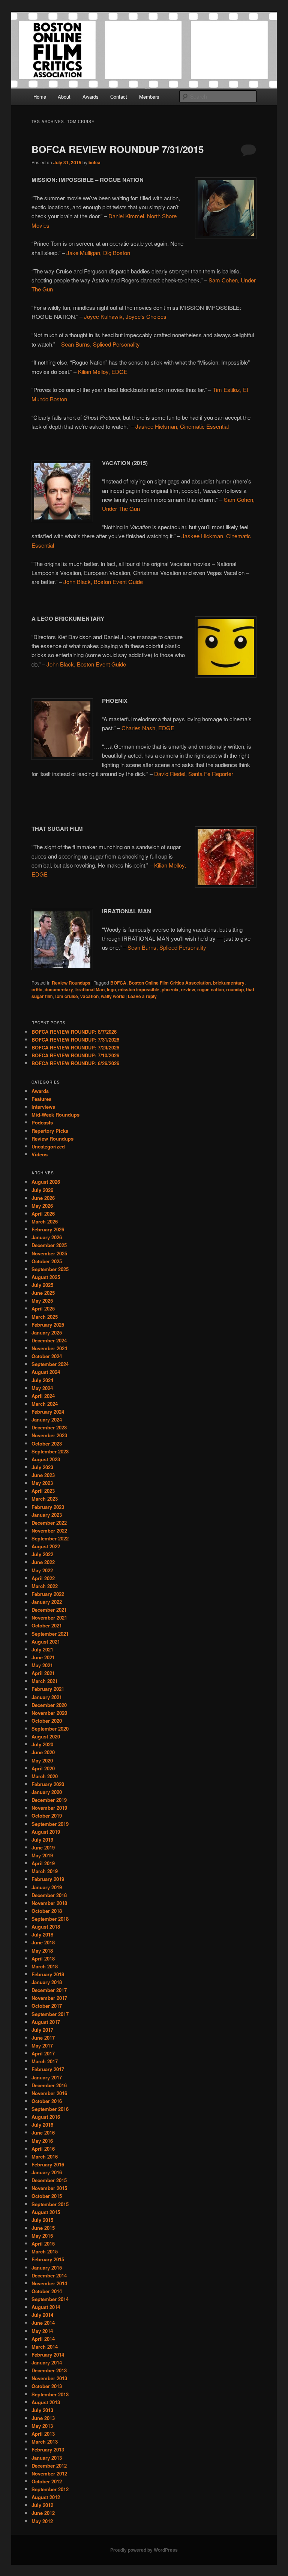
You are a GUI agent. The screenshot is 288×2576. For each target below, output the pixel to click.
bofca (94, 162)
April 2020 (43, 1768)
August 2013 (46, 2402)
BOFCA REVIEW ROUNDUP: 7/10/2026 (75, 1055)
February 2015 (48, 2259)
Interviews (43, 1107)
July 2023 (42, 1467)
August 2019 (46, 1832)
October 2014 (47, 2291)
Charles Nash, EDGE (148, 728)
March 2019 (45, 1871)
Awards (91, 97)
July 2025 (42, 1285)
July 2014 (42, 2315)
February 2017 (48, 2069)
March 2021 (45, 1681)
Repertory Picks (50, 1131)
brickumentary (229, 983)
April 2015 (43, 2243)
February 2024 (48, 1412)
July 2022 (42, 1554)
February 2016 (48, 2164)
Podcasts (42, 1122)
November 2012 (49, 2473)
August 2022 (46, 1546)
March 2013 (45, 2442)
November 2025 (49, 1253)
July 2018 (42, 1934)
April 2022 (43, 1578)
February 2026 (48, 1229)
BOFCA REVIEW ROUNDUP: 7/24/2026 (75, 1047)
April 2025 (43, 1308)
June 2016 (43, 2132)
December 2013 (49, 2370)
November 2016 (49, 2093)
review (188, 989)
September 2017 (50, 2014)
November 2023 (49, 1435)
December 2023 (49, 1427)
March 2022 (45, 1586)
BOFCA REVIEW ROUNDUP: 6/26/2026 (75, 1063)
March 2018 (45, 1966)
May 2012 (42, 2521)
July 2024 (42, 1380)
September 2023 (50, 1451)
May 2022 (42, 1570)
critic (37, 989)
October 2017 (47, 2006)
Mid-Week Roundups (55, 1115)
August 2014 (46, 2307)
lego (111, 989)
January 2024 (47, 1419)
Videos (40, 1154)
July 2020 (42, 1744)
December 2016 (49, 2085)
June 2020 (43, 1752)
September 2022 (50, 1538)
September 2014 (50, 2299)
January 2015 (47, 2268)
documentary (59, 989)
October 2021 (47, 1625)
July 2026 (42, 1190)
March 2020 (45, 1776)
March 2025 (45, 1317)
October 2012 (47, 2481)
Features (41, 1099)
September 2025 (50, 1269)
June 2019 (43, 1847)
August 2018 (46, 1927)
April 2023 (43, 1491)
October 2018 (47, 1911)
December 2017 (49, 1990)
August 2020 (46, 1736)
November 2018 (49, 1903)
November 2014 (49, 2283)
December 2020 (49, 1705)
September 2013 (50, 2394)
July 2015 (42, 2220)
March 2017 (45, 2061)
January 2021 (47, 1697)
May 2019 (42, 1855)
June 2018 (43, 1942)
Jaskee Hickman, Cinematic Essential (182, 426)
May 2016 (42, 2141)
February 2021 (48, 1689)
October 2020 (47, 1721)
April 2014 (43, 2339)
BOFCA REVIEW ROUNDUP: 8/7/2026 (74, 1032)
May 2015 (42, 2236)
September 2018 (50, 1919)
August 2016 (46, 2117)
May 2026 (42, 1206)
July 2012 (42, 2505)
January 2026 (47, 1237)
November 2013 (49, 2378)
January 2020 (47, 1792)
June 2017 (43, 2038)
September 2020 (50, 1729)
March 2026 (45, 1221)
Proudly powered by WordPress (144, 2550)
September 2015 (50, 2204)
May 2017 (42, 2045)
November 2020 (49, 1713)
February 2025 (48, 1325)
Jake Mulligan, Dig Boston (98, 253)
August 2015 (46, 2212)
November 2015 (49, 2188)
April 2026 (43, 1214)
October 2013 (47, 2386)
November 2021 (49, 1618)
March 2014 (45, 2347)
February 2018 (48, 1974)
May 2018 (42, 1951)
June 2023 (43, 1475)
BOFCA (118, 983)
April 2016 (43, 2149)
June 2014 (43, 2323)
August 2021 (46, 1642)
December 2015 (49, 2180)
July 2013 (42, 2410)
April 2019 (43, 1863)
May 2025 (42, 1301)
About (64, 97)
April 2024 (43, 1396)
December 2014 (49, 2275)
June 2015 (43, 2228)
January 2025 (47, 1332)
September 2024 (50, 1364)
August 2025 (46, 1277)
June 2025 (43, 1293)
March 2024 (45, 1404)
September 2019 (50, 1824)
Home (40, 97)
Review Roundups (71, 983)
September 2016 (50, 2109)
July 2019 (42, 1840)
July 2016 (42, 2125)
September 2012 (50, 2489)
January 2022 (47, 1602)
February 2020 (48, 1784)
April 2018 (43, 1958)
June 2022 (43, 1562)
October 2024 (47, 1356)
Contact (119, 97)
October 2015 (47, 2196)
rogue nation (211, 989)
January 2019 (47, 1887)
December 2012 (49, 2466)
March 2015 (45, 2251)
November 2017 (49, 1998)
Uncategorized (48, 1146)
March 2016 (45, 2156)
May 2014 (42, 2331)
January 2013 (47, 2458)
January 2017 (47, 2077)
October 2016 (47, 2101)
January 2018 (47, 1982)
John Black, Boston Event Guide (103, 582)
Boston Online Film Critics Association (170, 983)
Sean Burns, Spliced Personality (100, 344)
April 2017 (43, 2053)
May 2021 (42, 1665)
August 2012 (46, 2497)
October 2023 (47, 1443)
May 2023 (42, 1483)
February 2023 (48, 1507)
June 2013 (43, 2418)
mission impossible (139, 989)
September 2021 (50, 1634)
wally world (113, 996)
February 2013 (48, 2449)
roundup (235, 989)
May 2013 (42, 2426)
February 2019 (48, 1879)
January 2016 (47, 2172)
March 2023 (45, 1499)
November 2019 (49, 1808)
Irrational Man (90, 989)
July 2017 (42, 2030)
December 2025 (49, 1245)
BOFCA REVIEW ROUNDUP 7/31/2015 (118, 149)
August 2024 (46, 1372)
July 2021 (42, 1649)
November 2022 (49, 1530)
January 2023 (47, 1515)
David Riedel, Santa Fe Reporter (194, 774)
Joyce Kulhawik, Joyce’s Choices (125, 316)
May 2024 (42, 1388)
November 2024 (49, 1348)
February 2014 (48, 2355)
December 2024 (49, 1340)
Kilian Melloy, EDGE (103, 372)
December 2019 (49, 1800)
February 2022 (48, 1594)
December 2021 (49, 1610)
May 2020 (42, 1760)
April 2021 (43, 1673)
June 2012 (43, 2513)
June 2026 (43, 1198)
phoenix (170, 989)
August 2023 (46, 1459)
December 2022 (49, 1523)
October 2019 (47, 1816)
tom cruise (67, 996)
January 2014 (47, 2362)
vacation (89, 996)
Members (149, 97)
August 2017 (46, 2022)
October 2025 (47, 1261)
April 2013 (43, 2434)
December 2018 (49, 1895)
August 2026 (46, 1182)
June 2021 (43, 1657)
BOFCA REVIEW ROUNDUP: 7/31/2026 (75, 1040)
